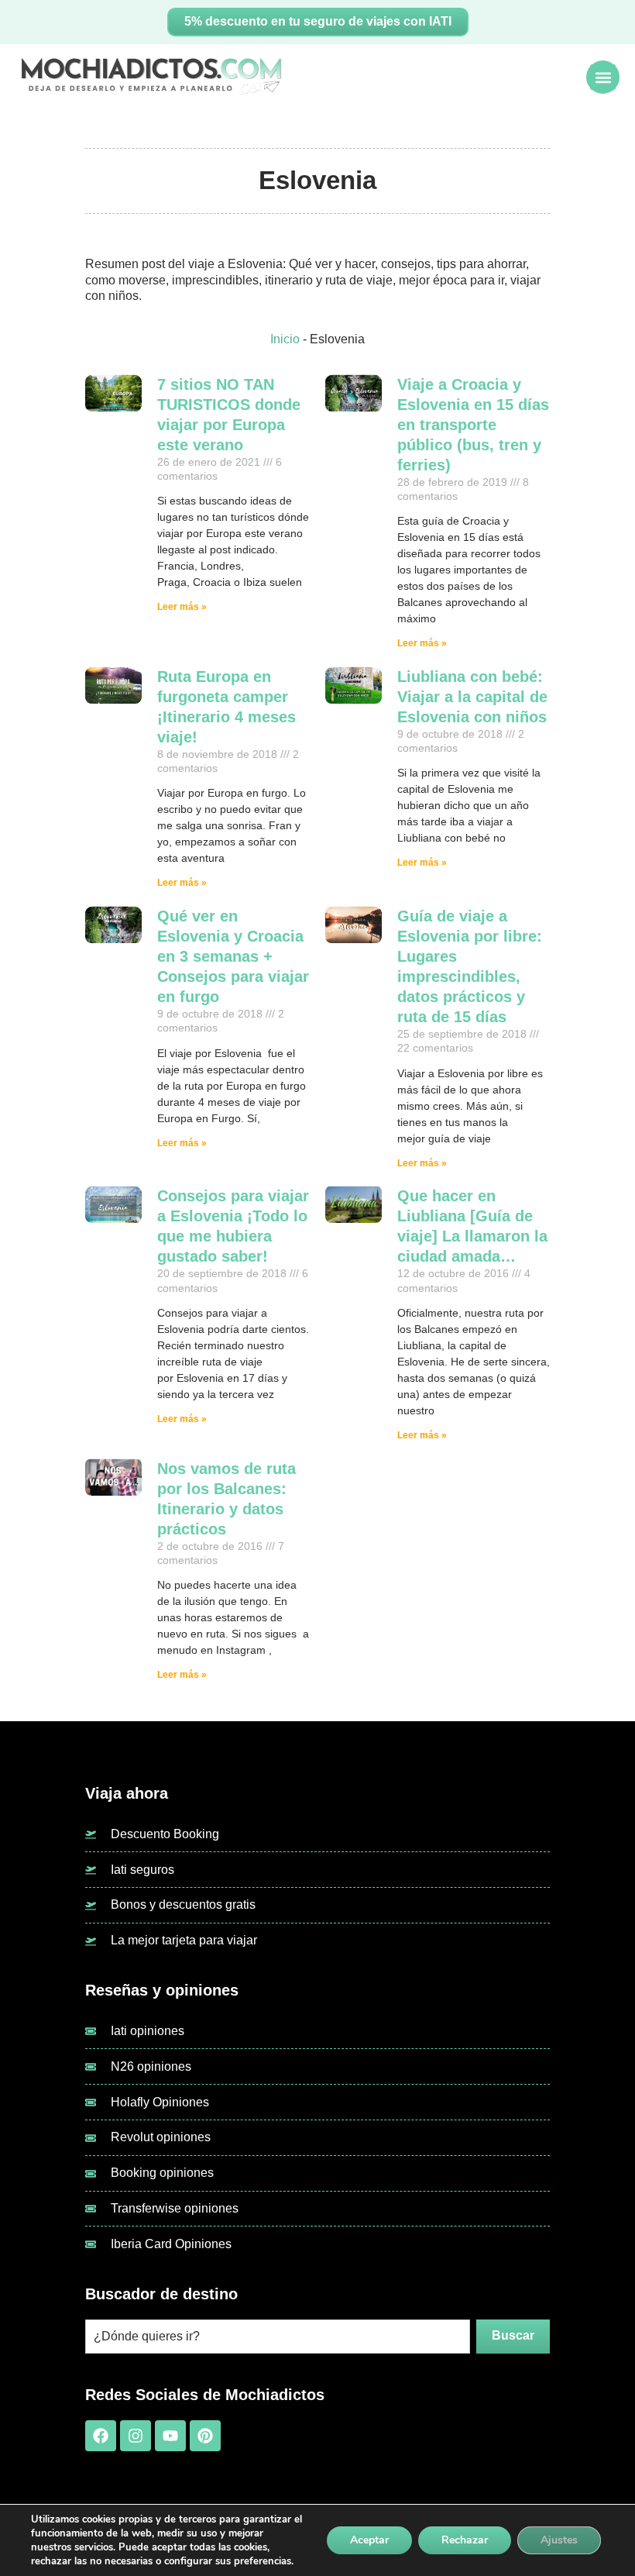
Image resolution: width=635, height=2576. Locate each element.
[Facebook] (101, 2436)
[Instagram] (136, 2436)
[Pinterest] (205, 2436)
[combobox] (278, 2337)
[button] (603, 77)
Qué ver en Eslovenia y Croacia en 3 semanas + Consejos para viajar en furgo (233, 956)
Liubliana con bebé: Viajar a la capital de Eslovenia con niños (472, 697)
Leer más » (182, 607)
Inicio (285, 339)
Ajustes (559, 2540)
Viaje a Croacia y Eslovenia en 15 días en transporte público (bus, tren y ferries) (473, 425)
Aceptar (369, 2540)
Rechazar (465, 2540)
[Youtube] (170, 2436)
